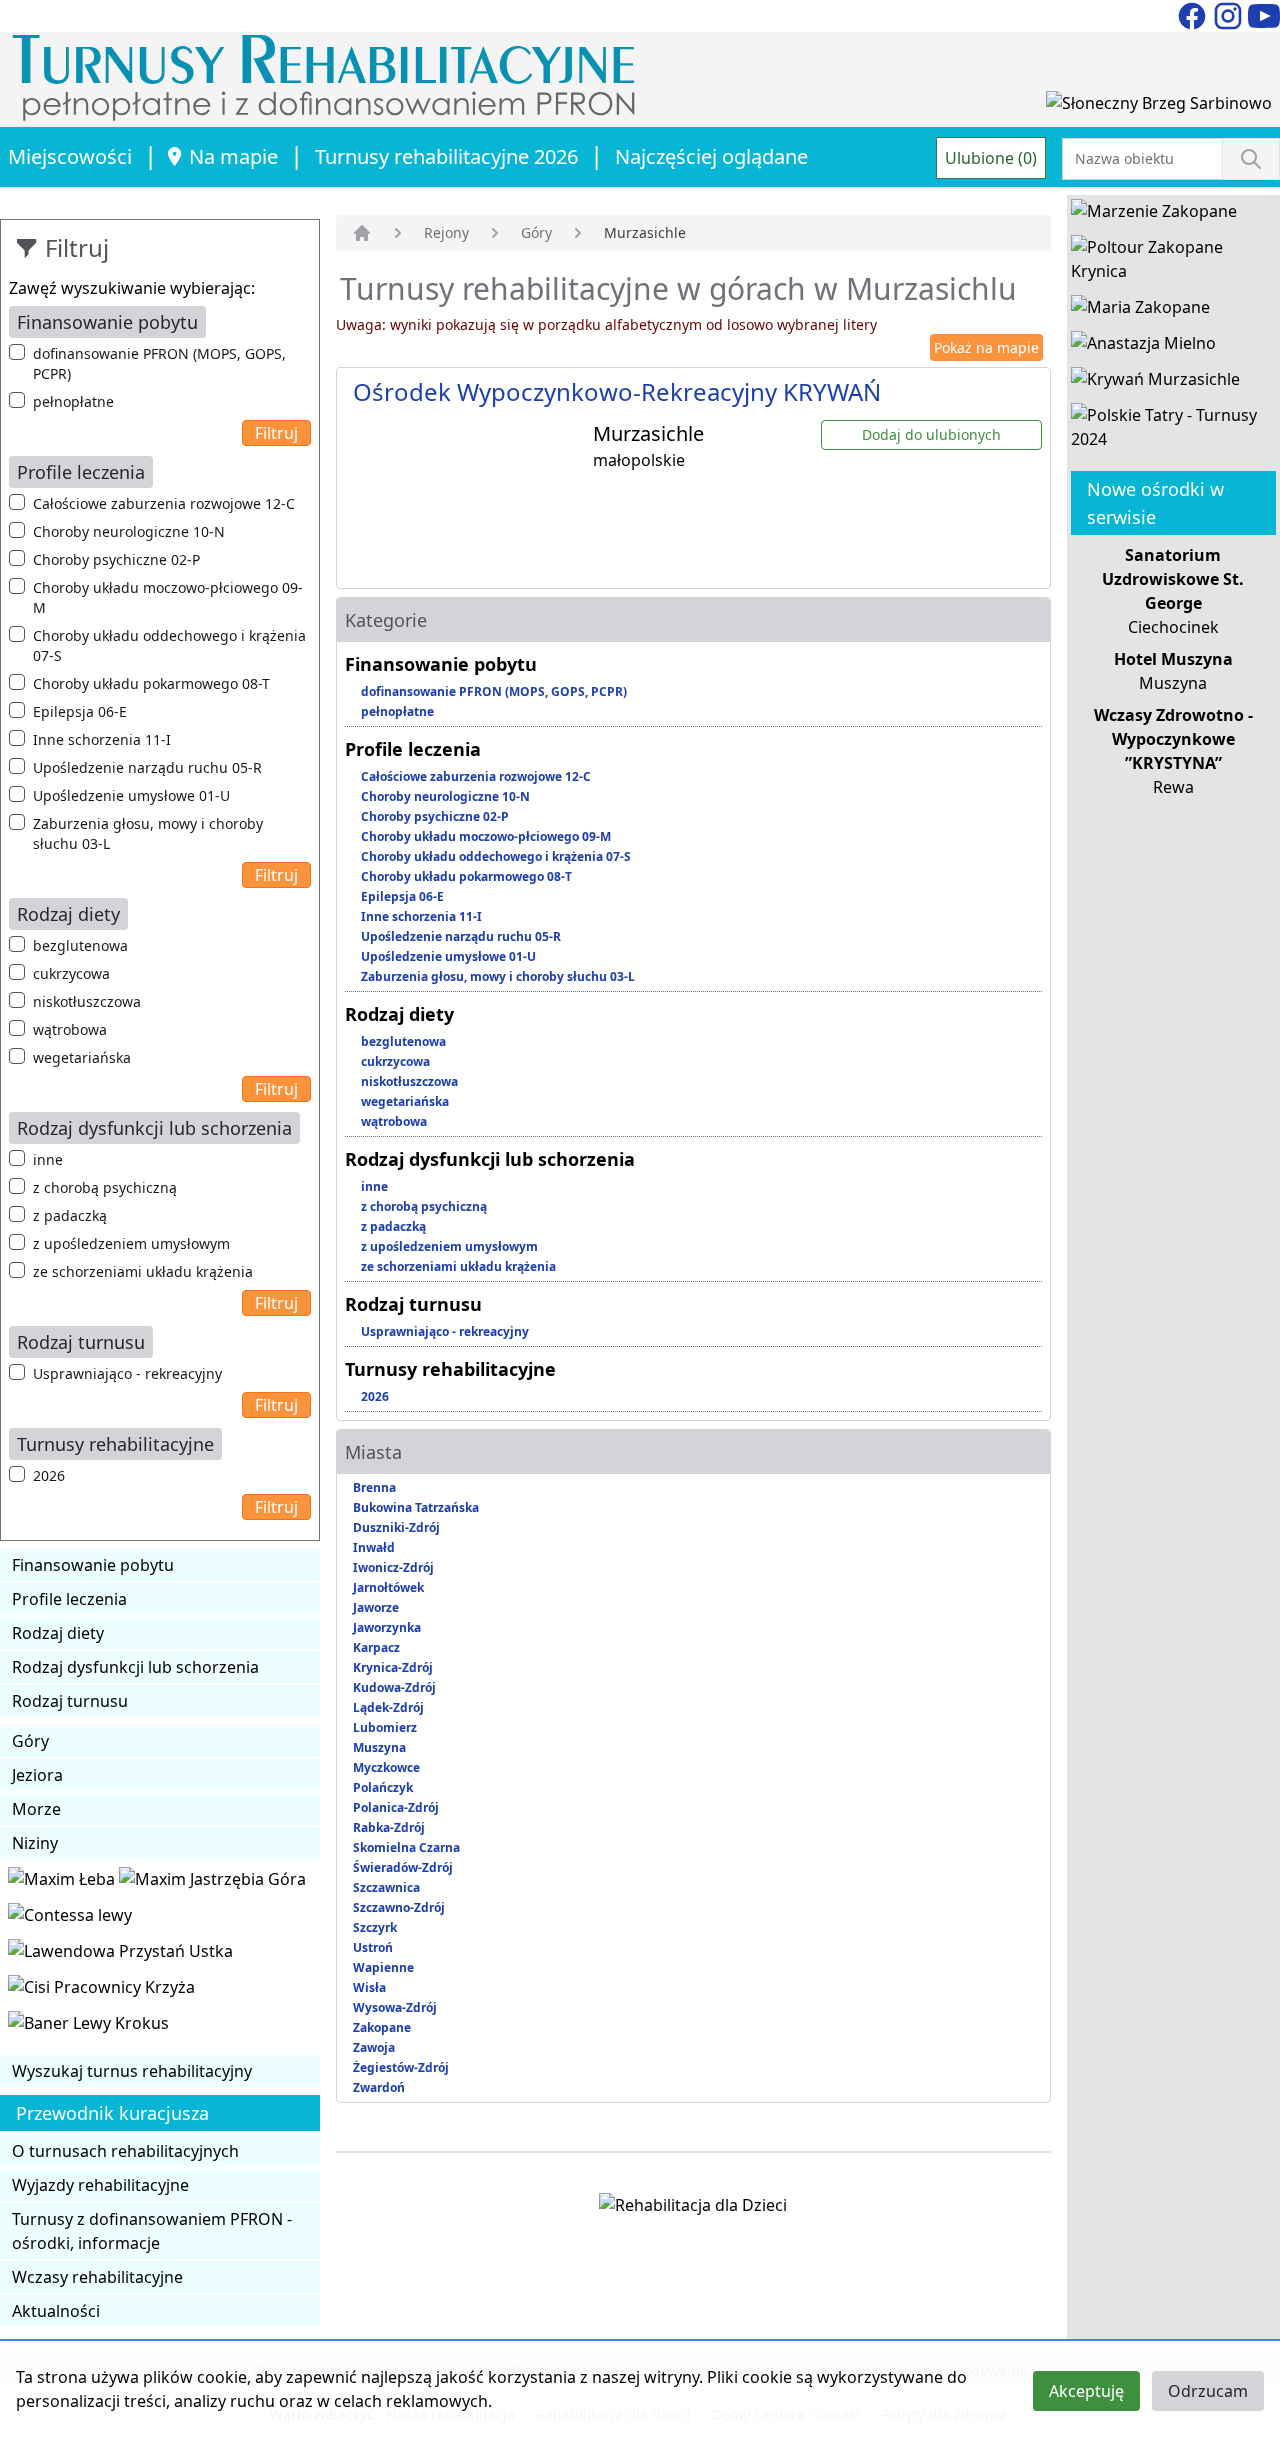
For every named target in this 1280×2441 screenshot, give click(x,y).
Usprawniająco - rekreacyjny (127, 1373)
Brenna (374, 1487)
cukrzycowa (71, 973)
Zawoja (374, 2047)
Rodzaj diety (58, 1633)
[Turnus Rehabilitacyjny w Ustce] (120, 1955)
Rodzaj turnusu (70, 1701)
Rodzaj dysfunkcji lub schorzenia (135, 1667)
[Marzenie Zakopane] (1154, 215)
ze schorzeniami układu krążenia (143, 1271)
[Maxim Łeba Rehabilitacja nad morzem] (63, 1883)
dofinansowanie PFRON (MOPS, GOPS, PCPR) (159, 363)
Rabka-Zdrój (389, 1827)
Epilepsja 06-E (80, 711)
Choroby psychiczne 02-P (116, 559)
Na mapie (233, 156)
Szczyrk (375, 1927)
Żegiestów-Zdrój (401, 2067)
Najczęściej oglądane (711, 156)
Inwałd (374, 1547)
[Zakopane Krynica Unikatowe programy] (1173, 263)
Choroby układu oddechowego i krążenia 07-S (169, 645)
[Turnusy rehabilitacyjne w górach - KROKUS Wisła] (88, 2027)
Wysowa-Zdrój (395, 2007)
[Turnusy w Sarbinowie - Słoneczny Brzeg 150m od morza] (1159, 107)
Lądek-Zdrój (388, 1707)
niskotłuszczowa (87, 1001)
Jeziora (37, 1775)
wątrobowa (70, 1029)
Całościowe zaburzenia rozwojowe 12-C (164, 503)
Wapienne (383, 1967)
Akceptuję (1086, 2391)
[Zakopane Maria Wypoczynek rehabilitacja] (1140, 311)
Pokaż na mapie (986, 347)
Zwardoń (379, 2087)
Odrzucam (1208, 2391)
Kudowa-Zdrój (394, 1687)
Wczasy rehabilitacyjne (97, 2277)
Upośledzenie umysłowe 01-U (131, 795)
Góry (30, 1741)
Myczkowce (386, 1767)
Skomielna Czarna (406, 1847)
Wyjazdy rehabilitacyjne (100, 2185)
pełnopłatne (73, 401)
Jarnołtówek (388, 1587)
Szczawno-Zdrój (399, 1907)
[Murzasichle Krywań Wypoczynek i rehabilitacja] (1155, 383)
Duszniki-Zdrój (396, 1527)
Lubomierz (385, 1727)
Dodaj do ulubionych (931, 434)
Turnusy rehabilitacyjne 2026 (446, 156)
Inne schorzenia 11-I (102, 739)
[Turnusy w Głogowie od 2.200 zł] (101, 1991)
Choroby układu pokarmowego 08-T (151, 683)
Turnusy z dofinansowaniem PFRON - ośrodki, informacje (152, 2231)
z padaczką (70, 1215)
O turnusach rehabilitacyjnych (125, 2151)
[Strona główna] (362, 233)
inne (48, 1159)
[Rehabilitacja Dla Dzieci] (693, 2209)
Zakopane (382, 2027)
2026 (49, 1475)
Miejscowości (70, 156)
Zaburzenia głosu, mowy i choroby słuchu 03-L (148, 833)
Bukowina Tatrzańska (416, 1507)
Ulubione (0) (991, 158)
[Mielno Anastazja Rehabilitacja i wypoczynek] (1143, 347)
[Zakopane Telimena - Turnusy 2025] (1173, 431)
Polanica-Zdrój (396, 1807)
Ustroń (373, 1947)
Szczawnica (386, 1887)
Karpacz (376, 1647)
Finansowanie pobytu (93, 1565)
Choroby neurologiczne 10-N (129, 531)
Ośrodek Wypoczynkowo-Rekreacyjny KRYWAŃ (617, 391)
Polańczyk (383, 1787)
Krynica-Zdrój (393, 1667)
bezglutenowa (80, 945)
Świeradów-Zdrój (403, 1867)
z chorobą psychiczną (105, 1187)
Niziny (35, 1843)
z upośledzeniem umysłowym (131, 1243)
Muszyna (379, 1747)
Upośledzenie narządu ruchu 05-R (147, 767)
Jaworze (376, 1607)
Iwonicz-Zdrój (393, 1567)
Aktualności (56, 2311)
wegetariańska (82, 1057)
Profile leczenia (69, 1599)
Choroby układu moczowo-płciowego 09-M (168, 597)
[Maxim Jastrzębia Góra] (212, 1883)
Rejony (446, 232)
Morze (36, 1809)
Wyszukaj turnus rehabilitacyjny (132, 2071)
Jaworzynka (387, 1627)
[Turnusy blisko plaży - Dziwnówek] (70, 1919)
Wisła (369, 1987)
